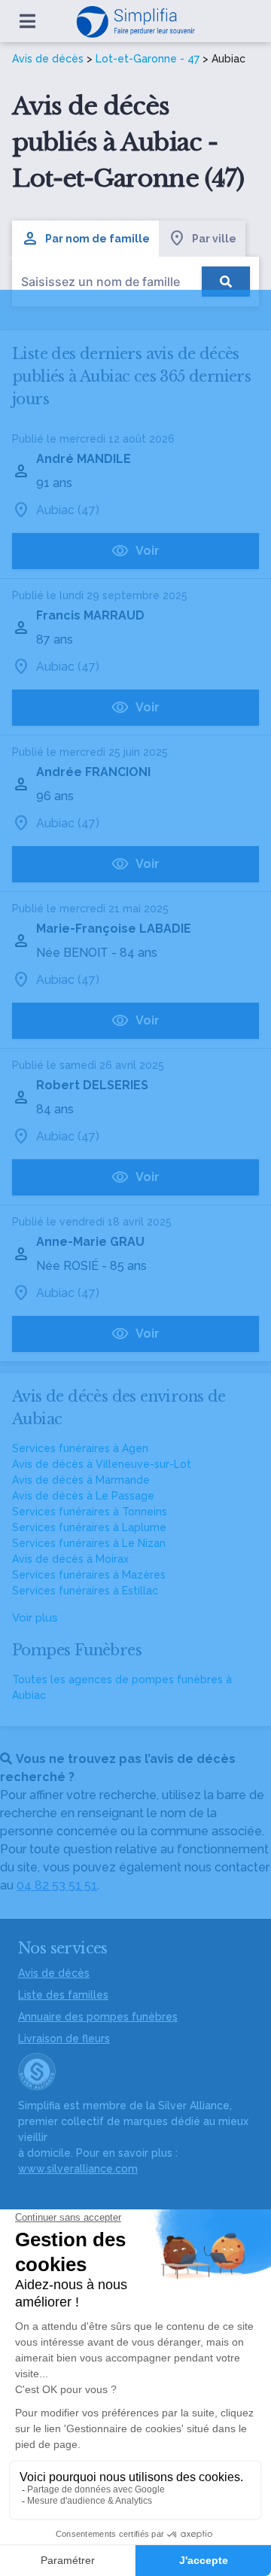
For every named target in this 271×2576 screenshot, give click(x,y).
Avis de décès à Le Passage (83, 1496)
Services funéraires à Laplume (89, 1527)
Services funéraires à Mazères (89, 1575)
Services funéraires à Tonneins (90, 1512)
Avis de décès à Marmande (81, 1480)
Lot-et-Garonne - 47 (148, 59)
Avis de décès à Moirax (70, 1559)
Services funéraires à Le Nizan (89, 1543)
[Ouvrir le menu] (27, 21)
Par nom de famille (97, 239)
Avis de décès (48, 59)
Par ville (214, 239)
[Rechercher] (226, 282)
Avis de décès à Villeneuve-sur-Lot (102, 1464)
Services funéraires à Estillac (85, 1591)
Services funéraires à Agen (80, 1448)
